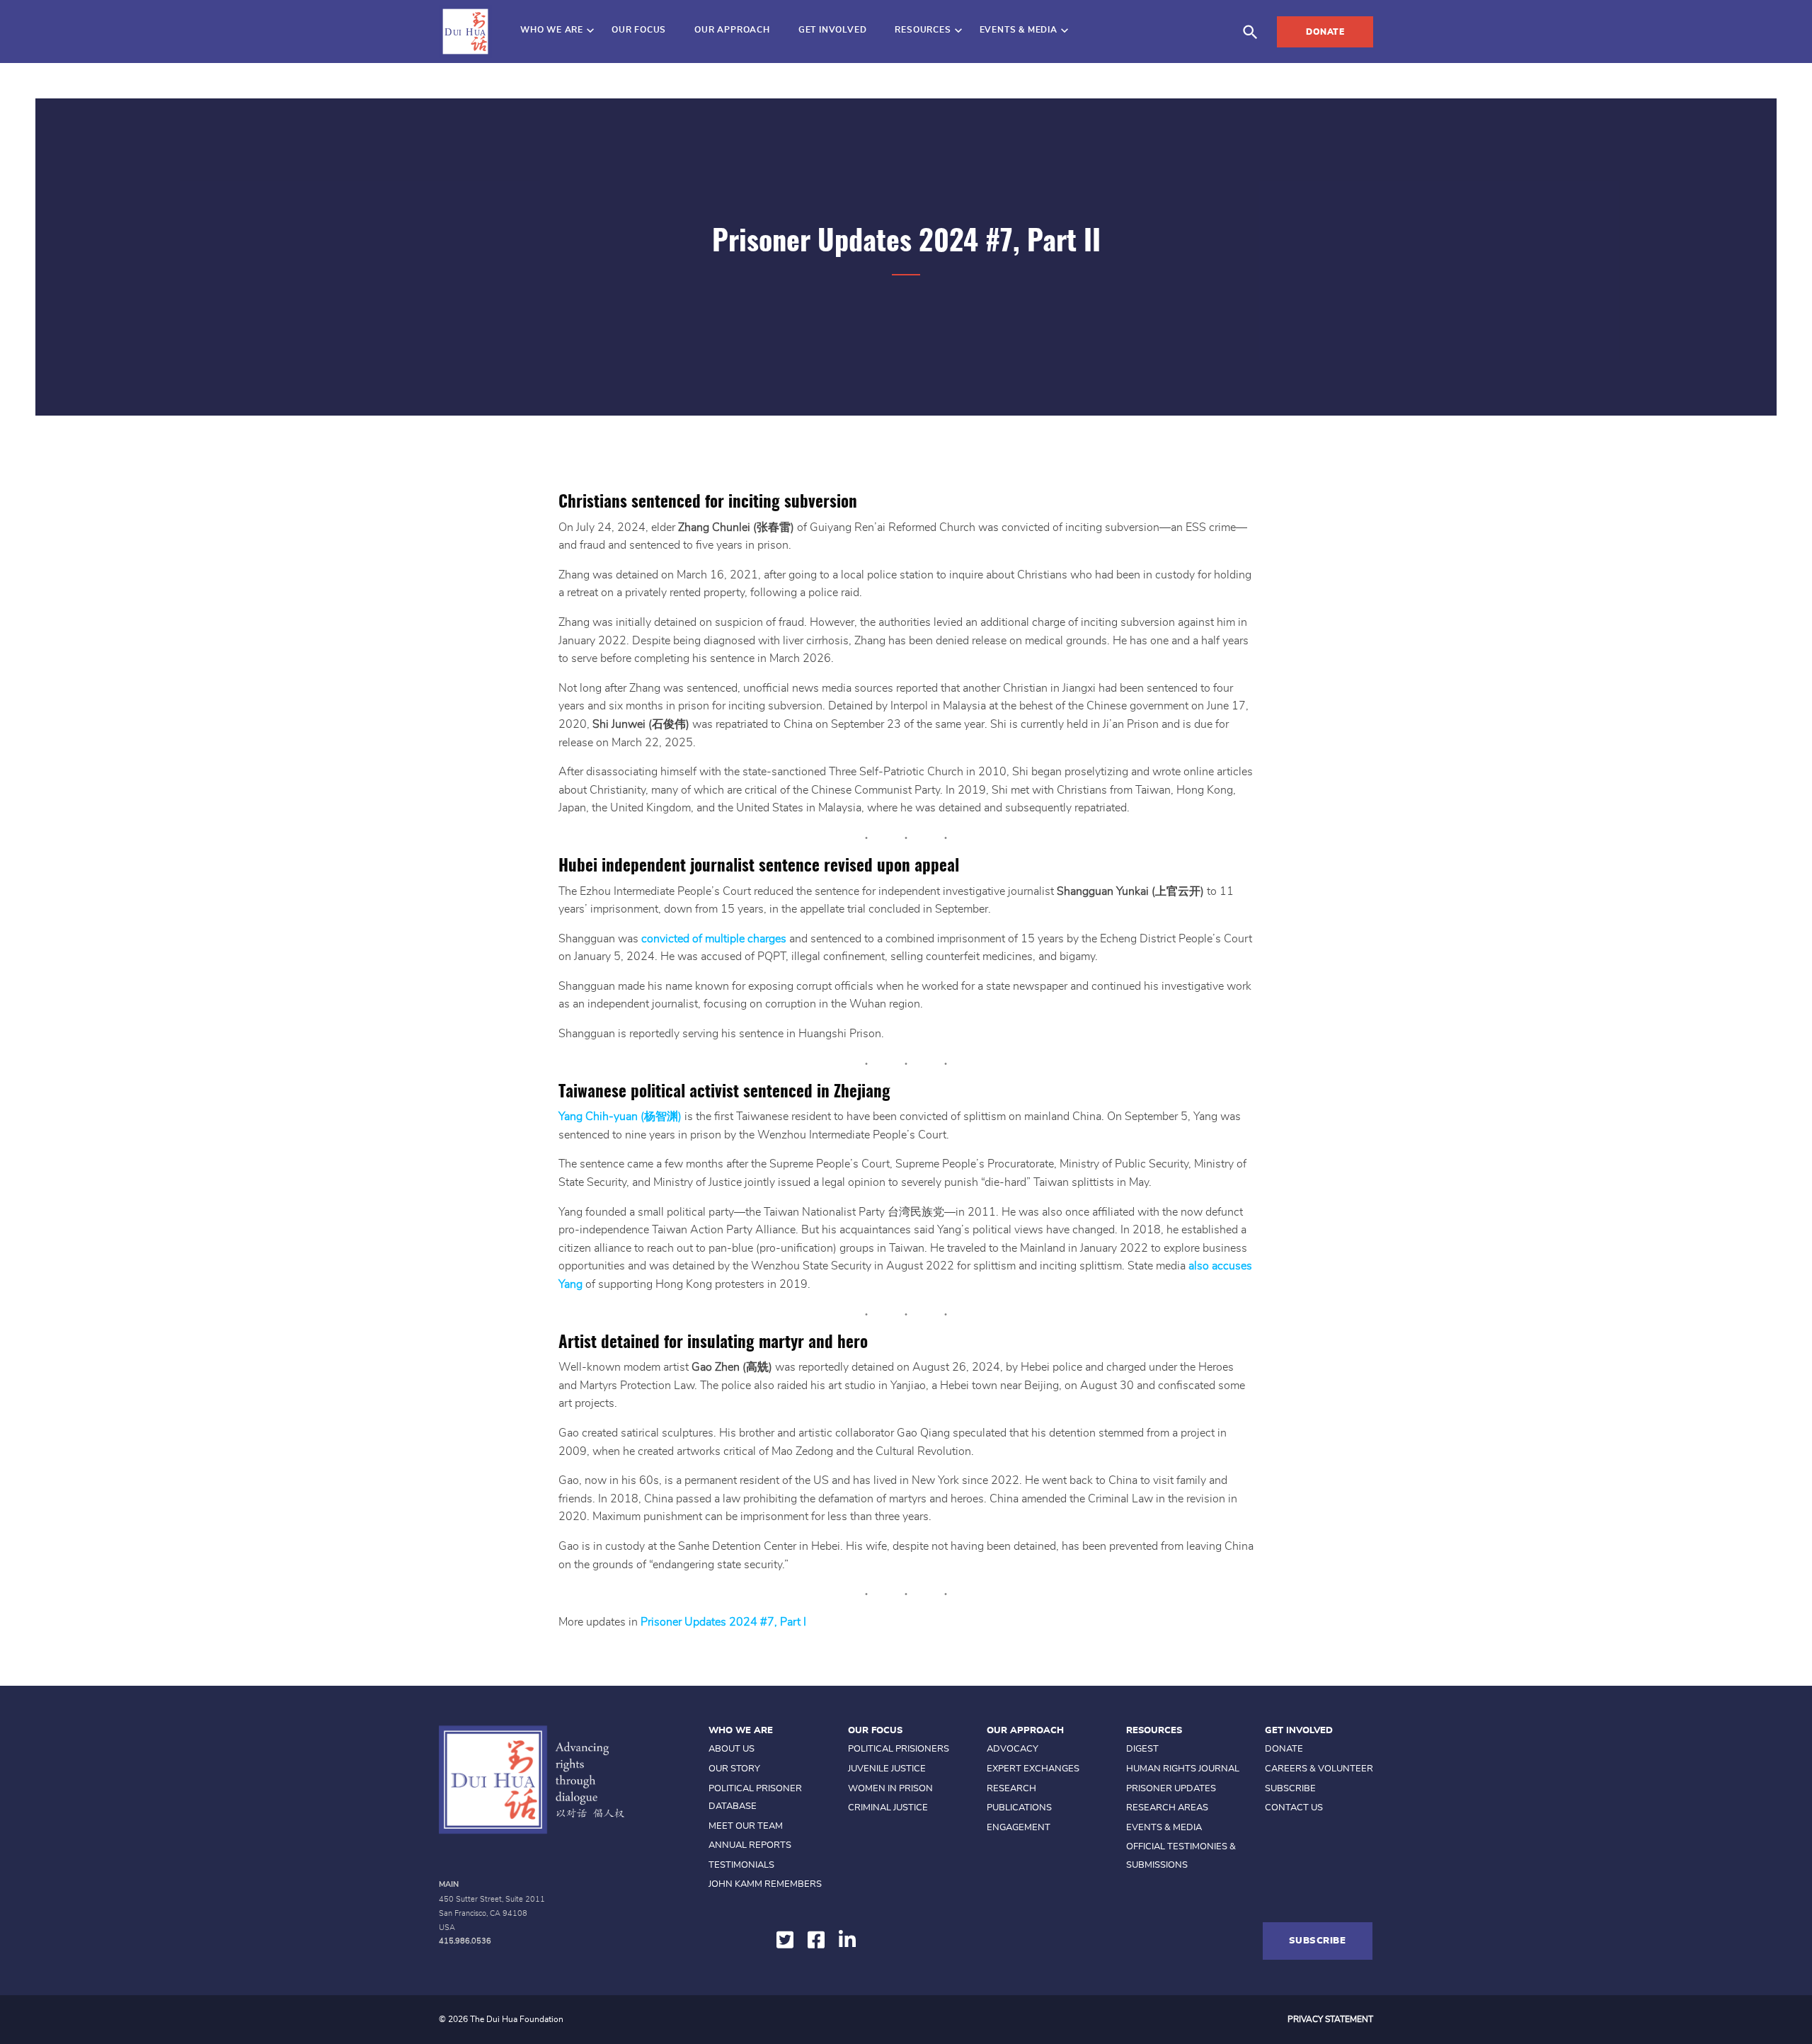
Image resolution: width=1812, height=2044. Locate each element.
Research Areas (1167, 1808)
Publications (1019, 1808)
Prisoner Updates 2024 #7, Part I (723, 1622)
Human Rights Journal (1183, 1769)
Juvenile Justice (887, 1769)
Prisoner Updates (1171, 1789)
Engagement (1019, 1828)
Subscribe (1290, 1789)
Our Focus (639, 30)
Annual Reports (750, 1845)
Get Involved (833, 30)
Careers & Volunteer (1319, 1769)
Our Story (734, 1769)
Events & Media (1019, 30)
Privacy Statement (1330, 2019)
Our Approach (732, 30)
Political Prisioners (899, 1749)
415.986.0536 (465, 1941)
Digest (1142, 1749)
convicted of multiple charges (714, 939)
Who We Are (552, 30)
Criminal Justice (888, 1808)
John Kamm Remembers (765, 1884)
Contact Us (1294, 1808)
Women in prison (890, 1789)
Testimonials (741, 1865)
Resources (923, 30)
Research (1011, 1789)
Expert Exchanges (1033, 1769)
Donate (1325, 32)
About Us (732, 1749)
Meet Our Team (746, 1826)
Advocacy (1013, 1749)
